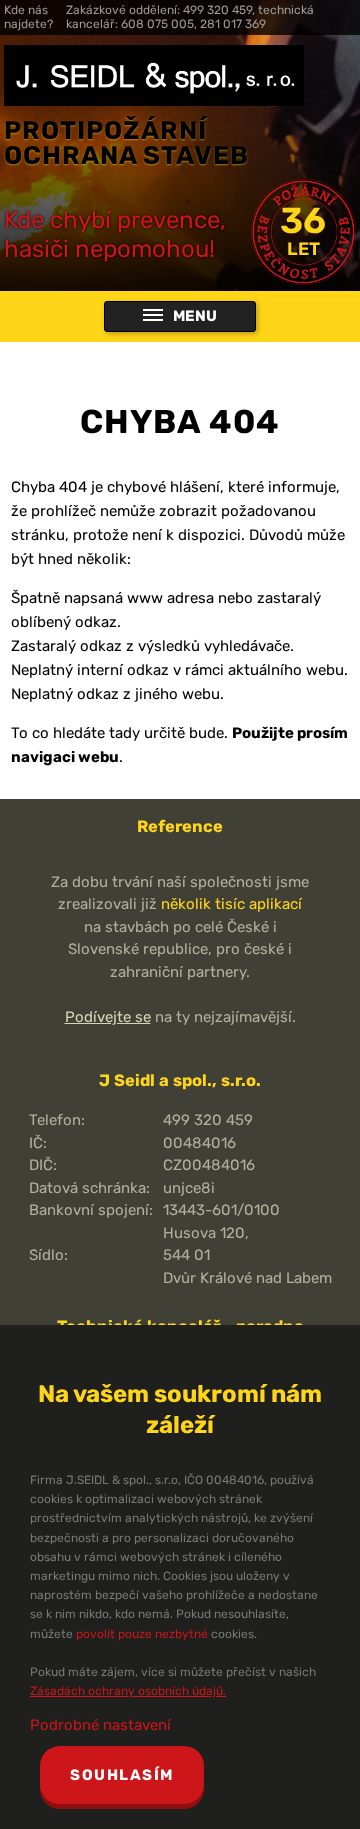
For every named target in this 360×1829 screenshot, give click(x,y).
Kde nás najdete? (28, 17)
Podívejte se (108, 1017)
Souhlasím (122, 1775)
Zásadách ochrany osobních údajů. (128, 1691)
